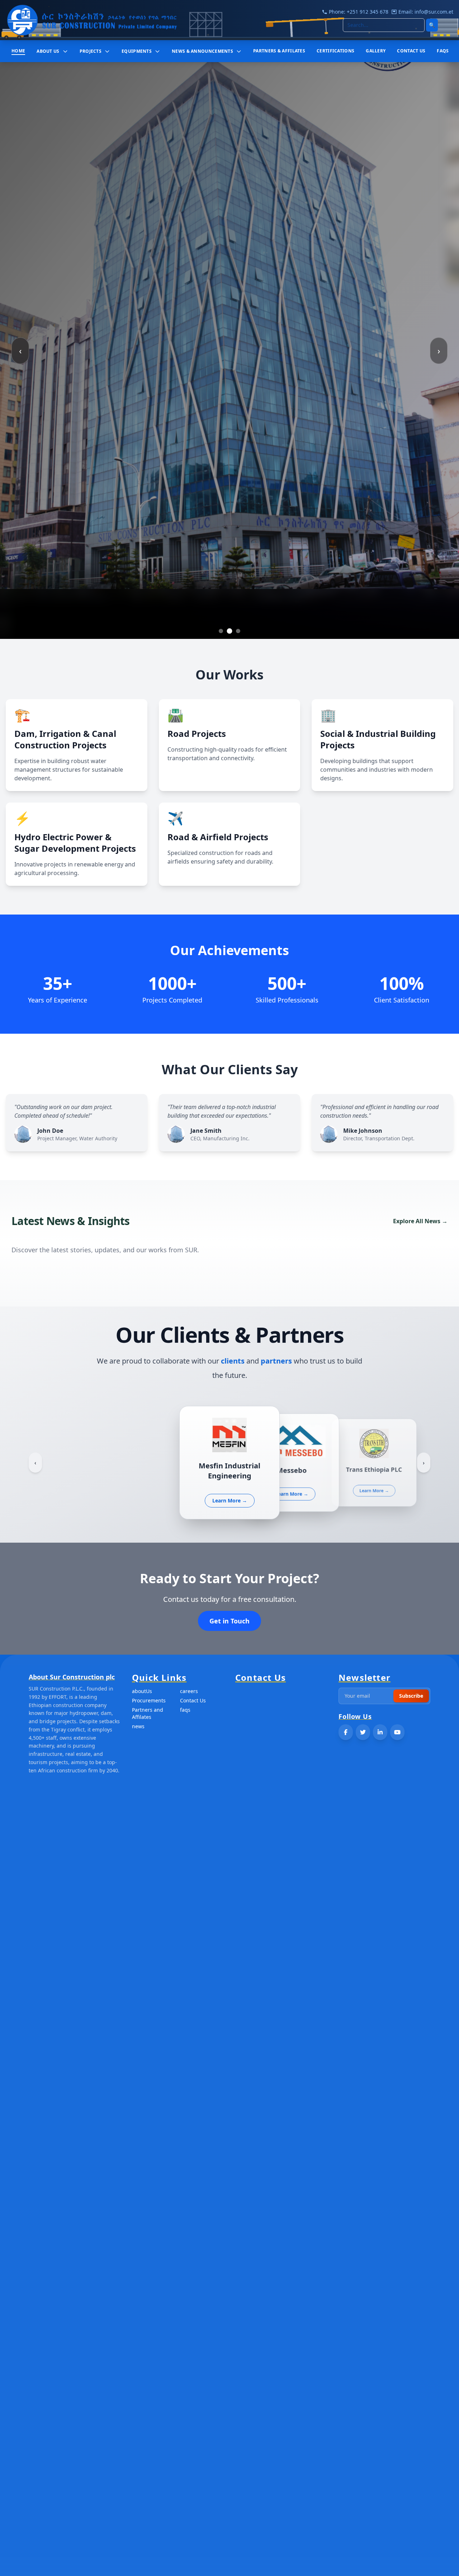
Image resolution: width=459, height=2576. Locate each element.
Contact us (411, 51)
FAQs (443, 51)
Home (18, 51)
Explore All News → (420, 1221)
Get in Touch (229, 1621)
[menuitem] (18, 51)
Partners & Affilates (279, 51)
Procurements (149, 1700)
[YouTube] (397, 1732)
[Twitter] (363, 1732)
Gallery (376, 51)
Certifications (335, 51)
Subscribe (411, 1696)
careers (189, 1691)
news (138, 1726)
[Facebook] (346, 1732)
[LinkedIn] (380, 1732)
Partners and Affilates (148, 1713)
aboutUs (142, 1691)
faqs (185, 1710)
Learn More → (230, 1495)
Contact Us (193, 1700)
